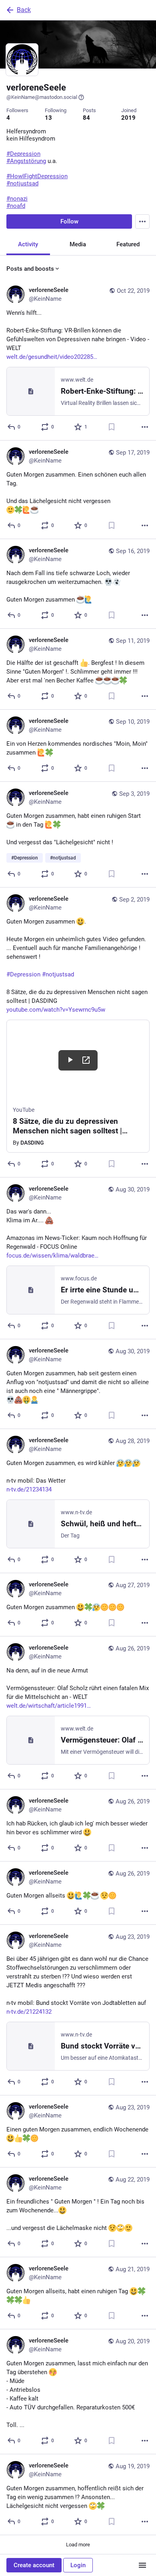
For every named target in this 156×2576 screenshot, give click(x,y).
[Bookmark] (112, 427)
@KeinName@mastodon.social (42, 97)
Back (24, 10)
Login (78, 2565)
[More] (145, 427)
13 (48, 118)
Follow (69, 221)
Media (78, 244)
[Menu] (142, 221)
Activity (28, 244)
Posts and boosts (30, 269)
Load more (78, 2545)
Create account (34, 2565)
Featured (128, 244)
